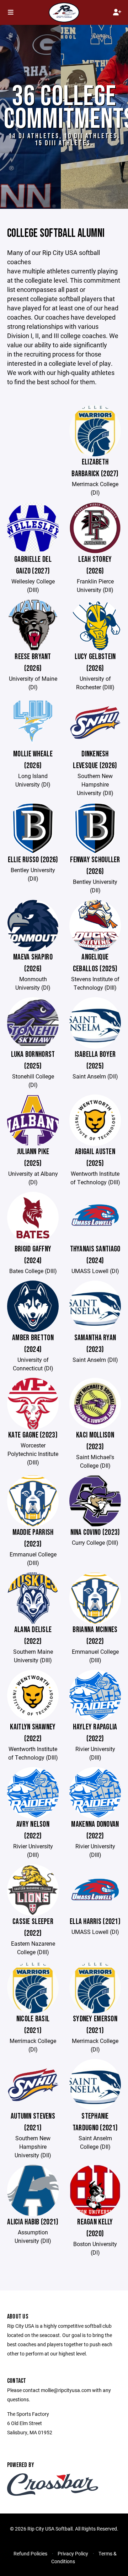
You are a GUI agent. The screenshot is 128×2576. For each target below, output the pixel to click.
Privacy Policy (73, 2553)
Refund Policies (30, 2553)
